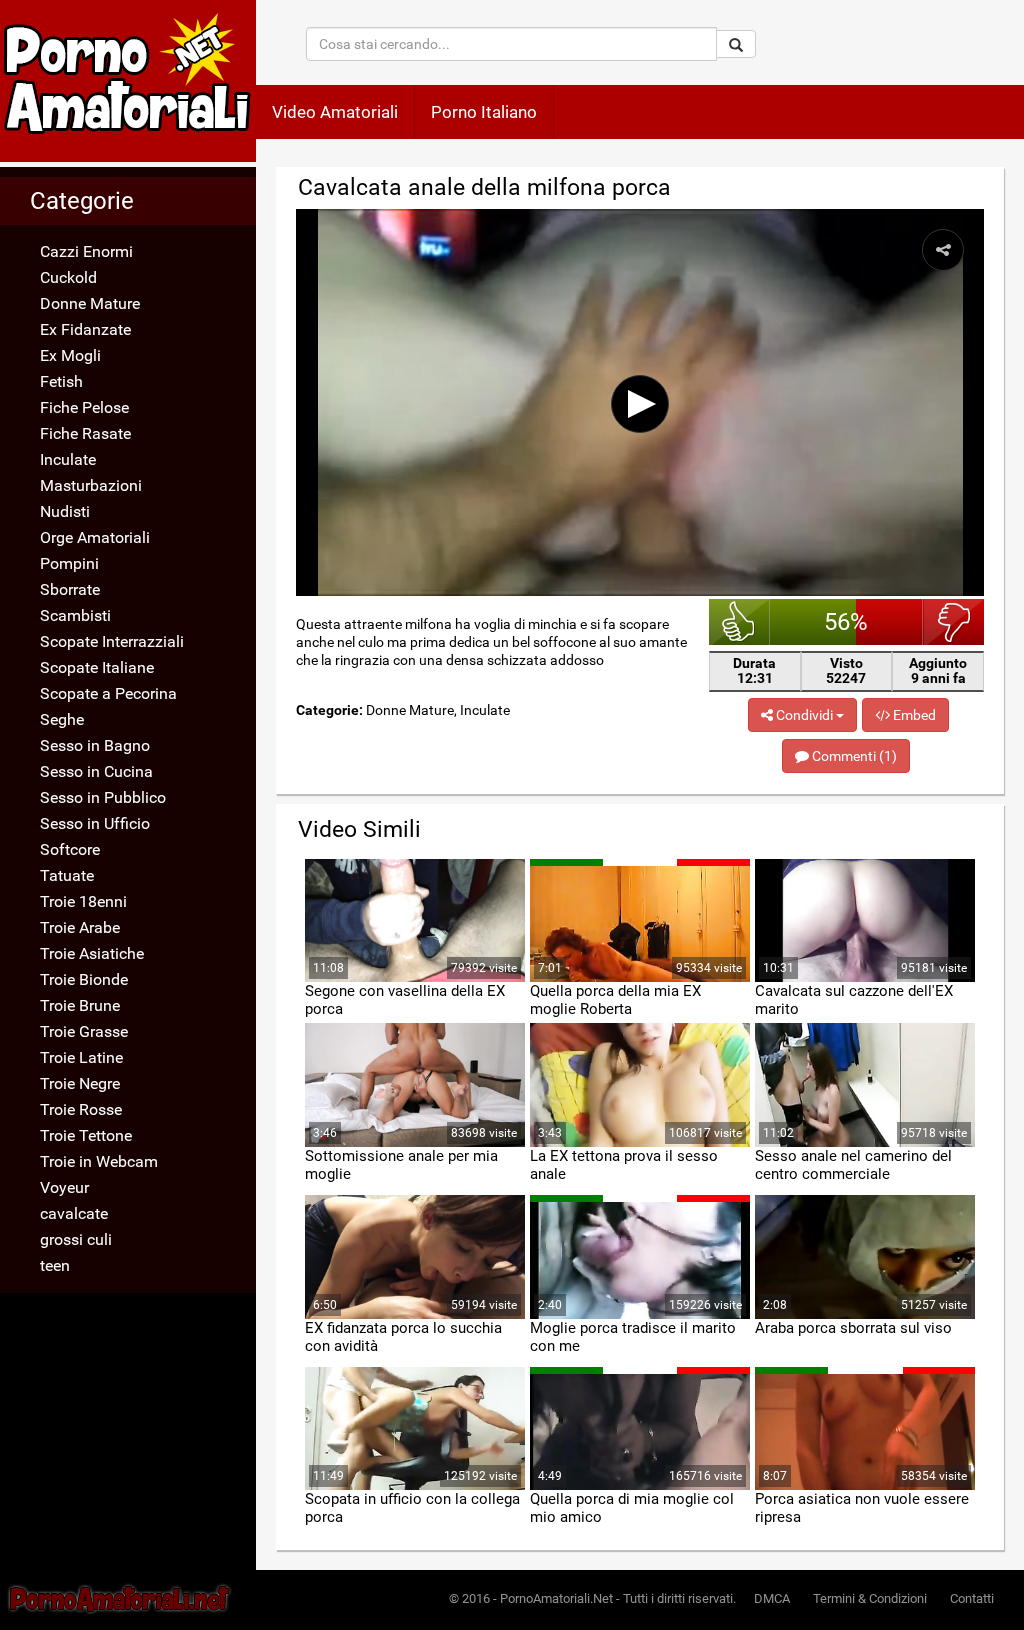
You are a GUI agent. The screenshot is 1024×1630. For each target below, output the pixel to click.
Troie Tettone (86, 1135)
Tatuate (67, 875)
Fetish (61, 381)
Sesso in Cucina (96, 771)
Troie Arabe (80, 927)
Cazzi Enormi (86, 251)
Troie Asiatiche (92, 953)
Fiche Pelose (84, 407)
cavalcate (74, 1213)
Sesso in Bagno (95, 745)
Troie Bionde (84, 979)
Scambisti (75, 615)
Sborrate (70, 589)
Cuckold (68, 277)
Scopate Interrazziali (112, 641)
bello (739, 622)
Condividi (804, 715)
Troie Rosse (81, 1109)
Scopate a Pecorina (108, 693)
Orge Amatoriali (95, 537)
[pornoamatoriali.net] (128, 81)
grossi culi (76, 1239)
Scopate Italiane (97, 667)
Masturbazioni (91, 485)
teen (55, 1265)
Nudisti (65, 511)
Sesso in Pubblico (103, 797)
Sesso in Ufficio (95, 823)
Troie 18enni (83, 901)
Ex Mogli (70, 355)
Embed (913, 715)
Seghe (62, 719)
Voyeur (64, 1187)
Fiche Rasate (85, 433)
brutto (953, 622)
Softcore (70, 849)
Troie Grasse (84, 1031)
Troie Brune (80, 1005)
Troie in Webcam (99, 1161)
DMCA (772, 1598)
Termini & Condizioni (870, 1598)
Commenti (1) (853, 756)
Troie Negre (80, 1083)
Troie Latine (81, 1057)
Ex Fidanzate (85, 329)
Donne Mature (90, 303)
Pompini (69, 563)
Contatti (972, 1598)
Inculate (68, 459)
